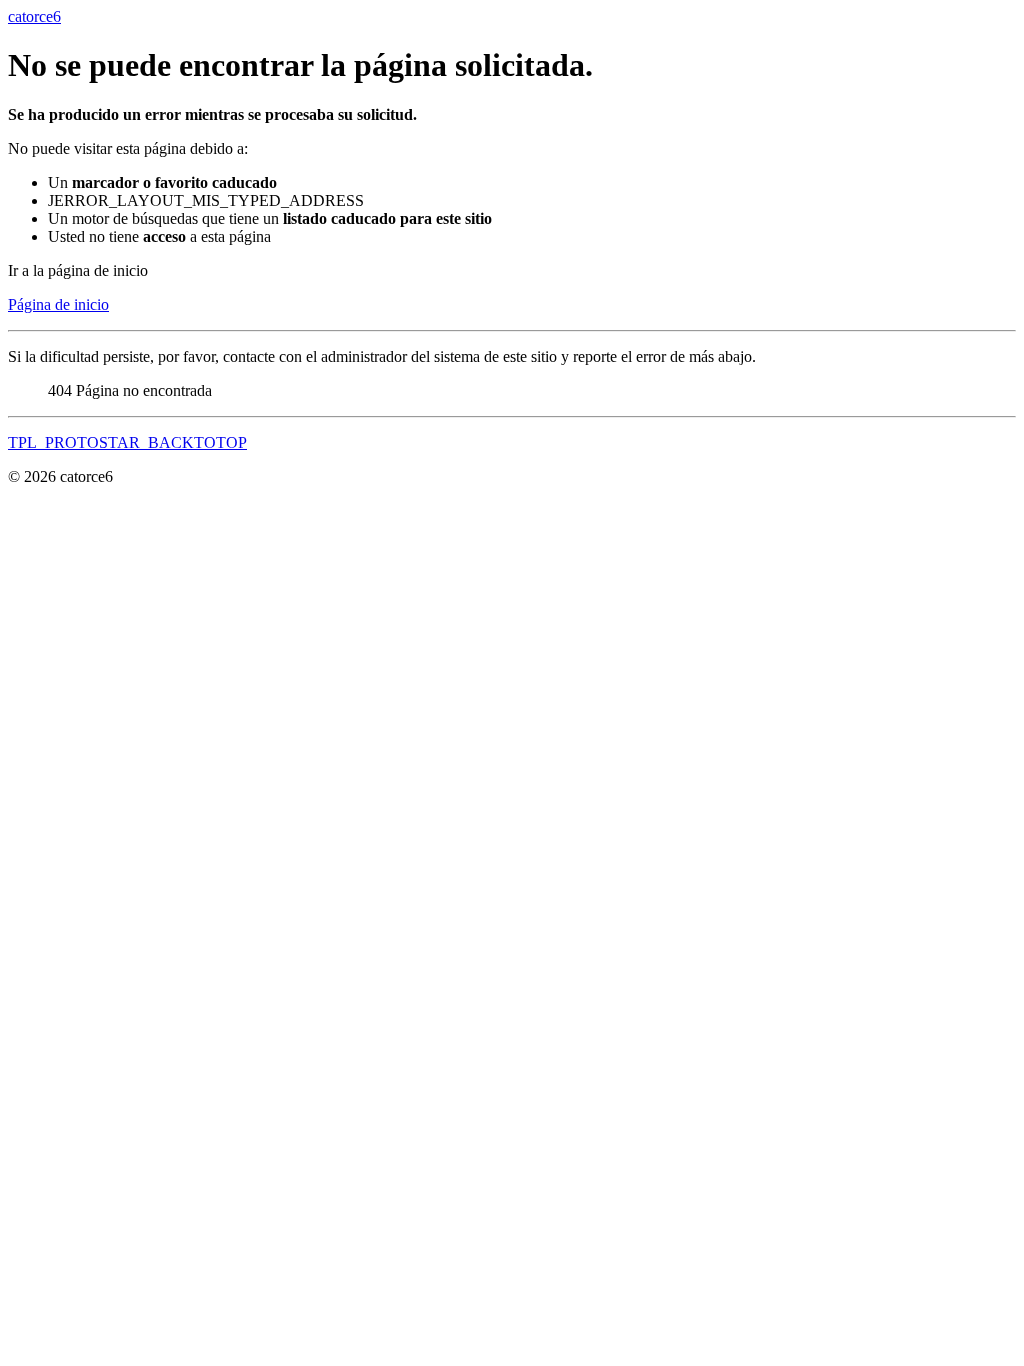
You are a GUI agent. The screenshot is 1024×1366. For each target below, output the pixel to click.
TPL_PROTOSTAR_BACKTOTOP (127, 442)
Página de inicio (58, 304)
